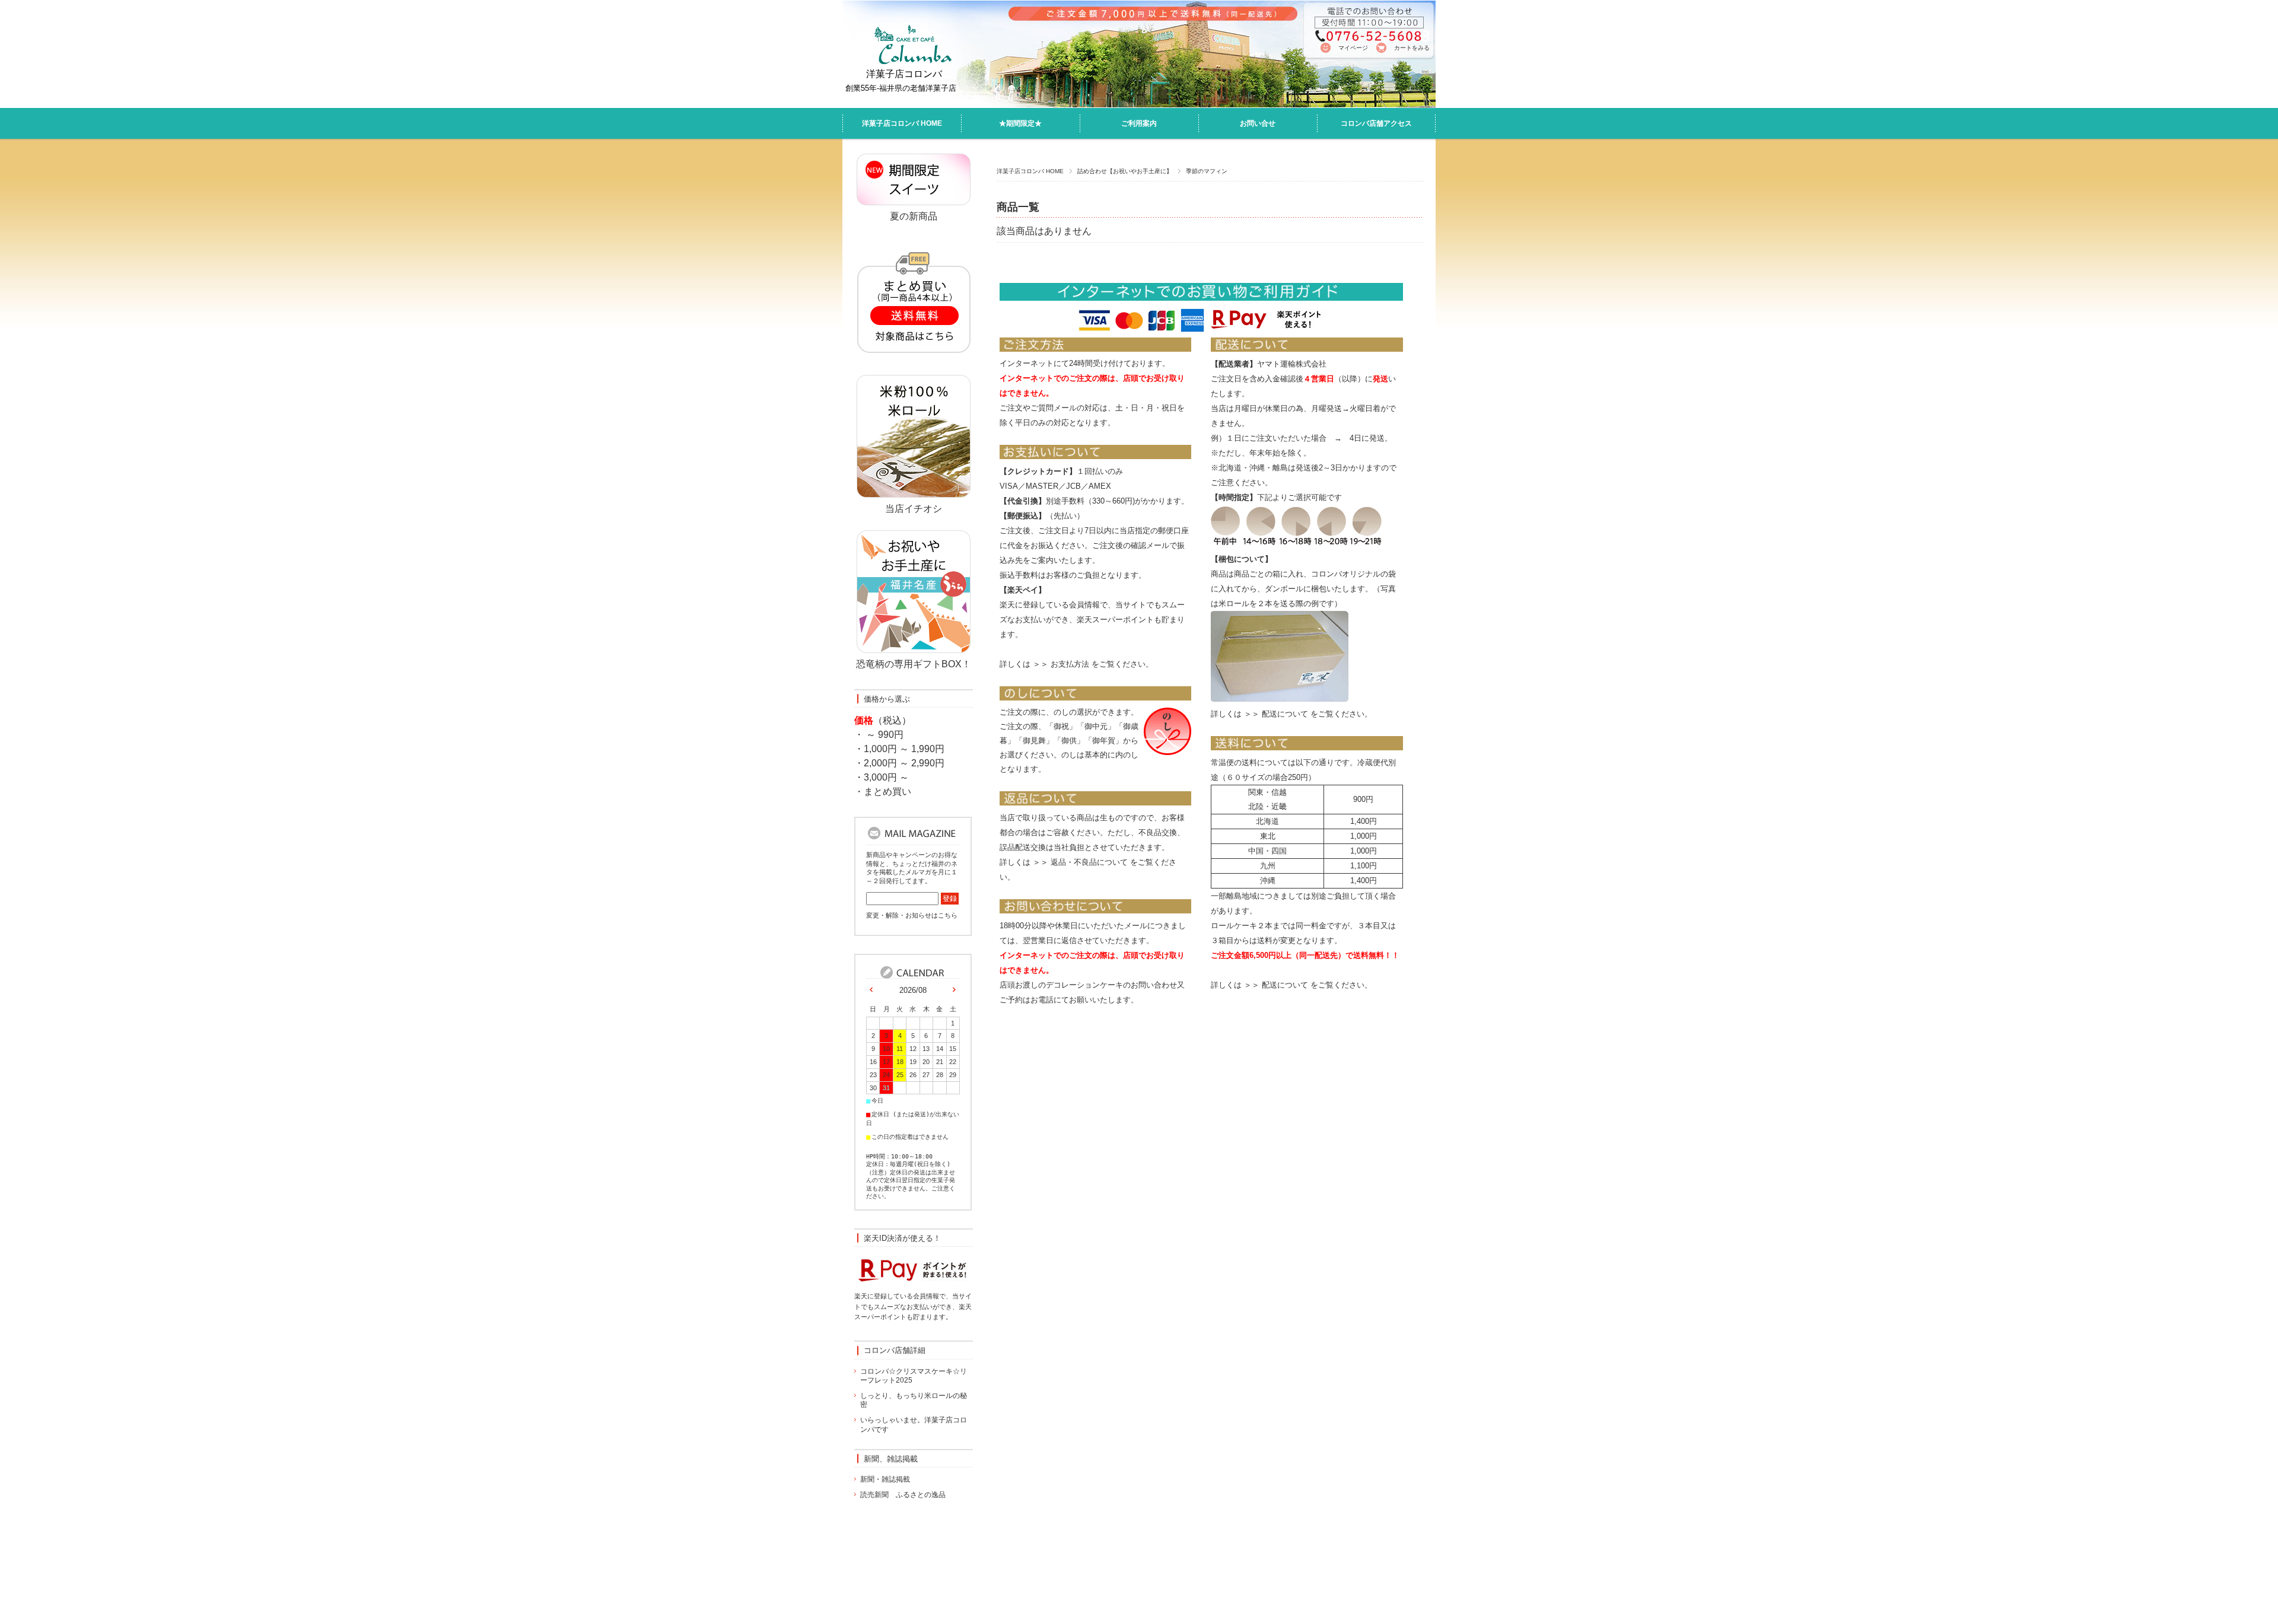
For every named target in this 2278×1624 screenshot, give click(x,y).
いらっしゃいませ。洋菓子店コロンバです (914, 1425)
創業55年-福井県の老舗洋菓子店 (901, 88)
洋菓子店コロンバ (904, 74)
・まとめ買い (883, 792)
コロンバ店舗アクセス (1376, 123)
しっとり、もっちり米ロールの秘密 (914, 1400)
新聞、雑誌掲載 (891, 1459)
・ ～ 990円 (879, 735)
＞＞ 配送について (1276, 714)
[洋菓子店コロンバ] (909, 62)
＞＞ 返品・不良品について (1080, 862)
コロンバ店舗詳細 (895, 1350)
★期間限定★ (1020, 123)
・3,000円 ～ (882, 777)
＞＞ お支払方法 (1061, 664)
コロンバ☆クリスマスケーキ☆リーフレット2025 (914, 1376)
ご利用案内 (1139, 123)
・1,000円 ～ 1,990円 (899, 749)
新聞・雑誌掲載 (885, 1479)
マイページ (1353, 48)
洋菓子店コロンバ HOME (902, 123)
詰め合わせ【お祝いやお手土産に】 (1125, 171)
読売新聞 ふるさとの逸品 (903, 1495)
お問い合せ (1258, 123)
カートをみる (1412, 48)
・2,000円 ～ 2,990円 (899, 763)
